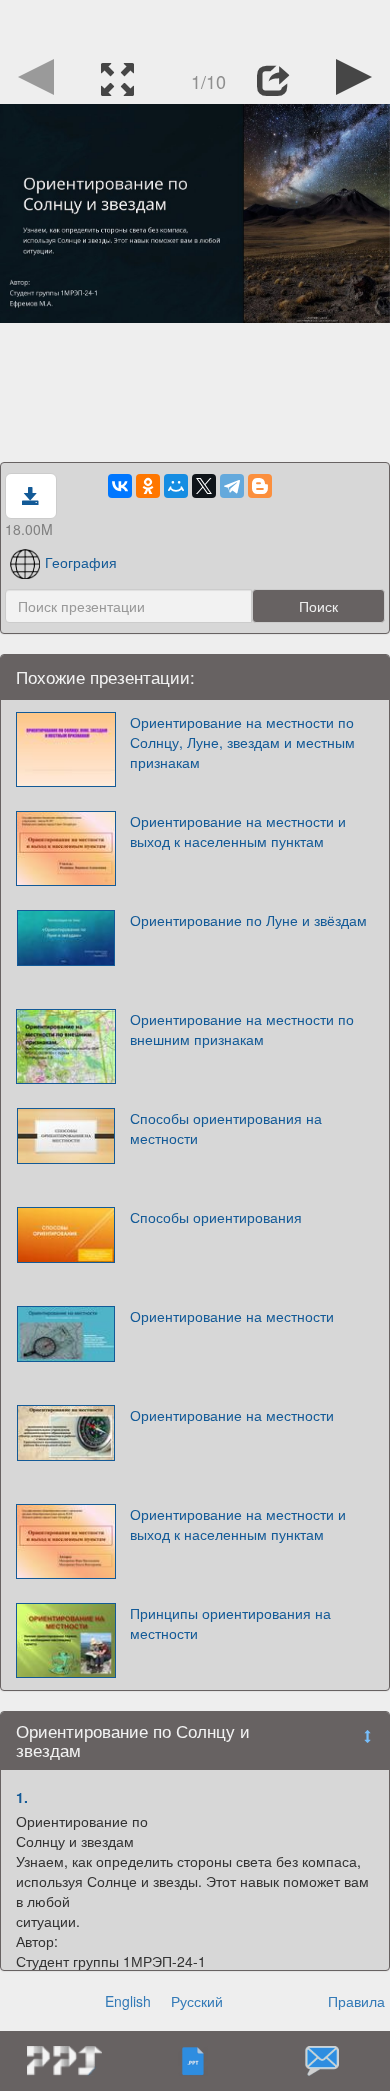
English (128, 2001)
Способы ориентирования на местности (226, 1128)
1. (22, 1797)
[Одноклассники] (148, 486)
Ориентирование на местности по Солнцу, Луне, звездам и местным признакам (242, 742)
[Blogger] (260, 486)
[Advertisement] (195, 25)
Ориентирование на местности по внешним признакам (242, 1029)
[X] (204, 486)
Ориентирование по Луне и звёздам (248, 920)
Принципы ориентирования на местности (230, 1623)
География (81, 562)
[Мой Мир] (176, 486)
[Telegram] (232, 486)
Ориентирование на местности (232, 1316)
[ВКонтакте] (120, 486)
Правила (356, 2001)
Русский (197, 2001)
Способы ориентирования (216, 1217)
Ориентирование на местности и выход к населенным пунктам (238, 831)
